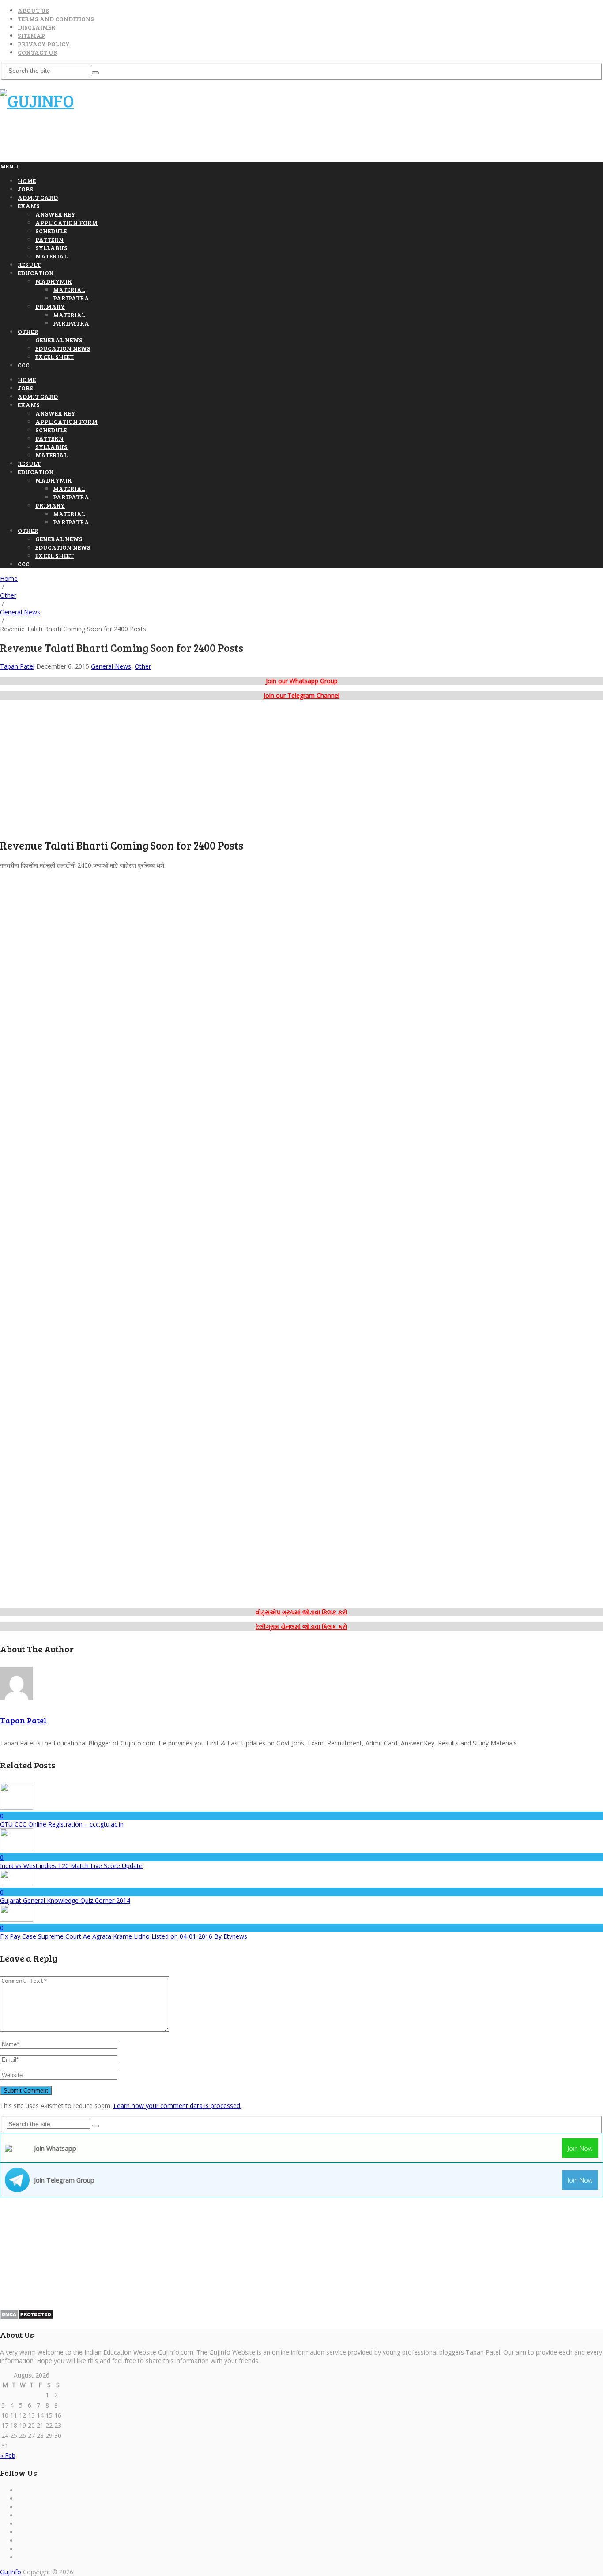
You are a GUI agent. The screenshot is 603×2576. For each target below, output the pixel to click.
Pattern (49, 239)
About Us (34, 10)
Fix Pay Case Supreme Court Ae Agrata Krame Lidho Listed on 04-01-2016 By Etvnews (124, 1936)
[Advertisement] (161, 140)
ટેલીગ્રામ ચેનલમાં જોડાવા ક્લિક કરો (301, 1627)
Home (27, 181)
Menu (9, 166)
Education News (63, 348)
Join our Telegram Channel (301, 695)
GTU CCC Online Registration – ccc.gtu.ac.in (62, 1824)
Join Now (580, 2148)
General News (59, 340)
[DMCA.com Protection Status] (27, 2317)
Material (51, 256)
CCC (24, 365)
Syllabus (51, 248)
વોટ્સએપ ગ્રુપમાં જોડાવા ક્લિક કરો (301, 1612)
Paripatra (71, 298)
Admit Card (38, 197)
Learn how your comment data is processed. (177, 2106)
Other (28, 331)
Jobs (25, 189)
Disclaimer (37, 27)
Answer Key (55, 214)
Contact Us (37, 52)
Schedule (51, 231)
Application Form (66, 223)
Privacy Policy (44, 44)
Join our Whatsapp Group (302, 681)
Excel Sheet (55, 357)
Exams (29, 206)
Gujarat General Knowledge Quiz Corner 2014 (65, 1900)
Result (29, 264)
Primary (50, 306)
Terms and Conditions (56, 19)
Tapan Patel (17, 666)
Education (36, 273)
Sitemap (31, 36)
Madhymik (54, 281)
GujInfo (11, 2572)
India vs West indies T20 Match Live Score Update (71, 1866)
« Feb (8, 2455)
